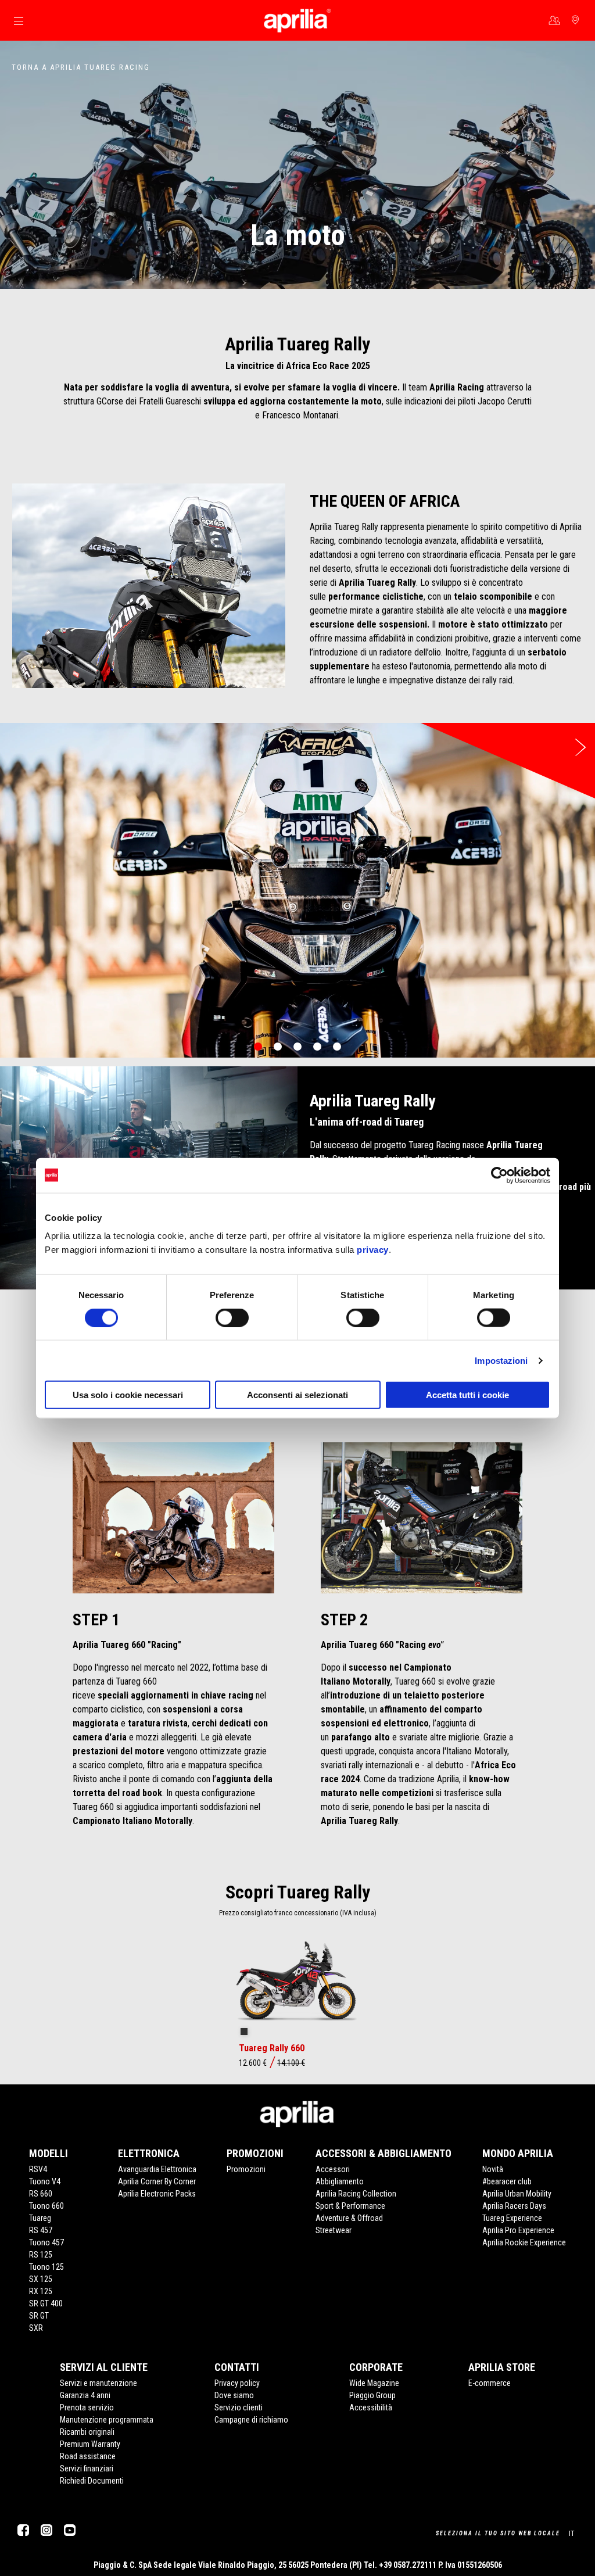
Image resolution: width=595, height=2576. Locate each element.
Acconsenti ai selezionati (297, 1395)
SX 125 (41, 2279)
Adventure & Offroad (349, 2218)
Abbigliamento (340, 2181)
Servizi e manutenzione (98, 2383)
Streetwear (334, 2230)
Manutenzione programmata (107, 2420)
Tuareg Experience (512, 2218)
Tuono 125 (46, 2267)
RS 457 (41, 2230)
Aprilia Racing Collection (356, 2194)
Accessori (333, 2169)
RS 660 (41, 2194)
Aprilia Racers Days (514, 2206)
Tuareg (40, 2218)
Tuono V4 (45, 2181)
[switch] (232, 1317)
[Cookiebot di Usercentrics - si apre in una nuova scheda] (499, 1175)
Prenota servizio (87, 2407)
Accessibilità (371, 2407)
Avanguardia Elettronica (157, 2169)
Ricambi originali (87, 2432)
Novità (493, 2169)
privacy (373, 1250)
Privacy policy (237, 2383)
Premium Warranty (90, 2444)
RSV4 (38, 2169)
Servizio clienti (239, 2407)
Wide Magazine (374, 2383)
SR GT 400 (46, 2303)
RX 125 (41, 2291)
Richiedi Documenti (92, 2481)
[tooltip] (244, 2032)
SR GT (39, 2316)
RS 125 (41, 2255)
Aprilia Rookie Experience (524, 2242)
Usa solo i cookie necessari (128, 1395)
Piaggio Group (372, 2395)
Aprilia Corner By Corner (157, 2181)
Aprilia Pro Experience (518, 2230)
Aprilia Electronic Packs (157, 2194)
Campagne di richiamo (251, 2420)
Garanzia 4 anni (85, 2395)
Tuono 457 (46, 2242)
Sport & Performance (350, 2206)
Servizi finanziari (87, 2468)
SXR (36, 2328)
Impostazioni (501, 1360)
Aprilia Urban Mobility (517, 2194)
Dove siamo (234, 2395)
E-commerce (490, 2383)
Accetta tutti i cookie (467, 1395)
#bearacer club (507, 2181)
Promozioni (246, 2169)
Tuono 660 (46, 2206)
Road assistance (88, 2456)
